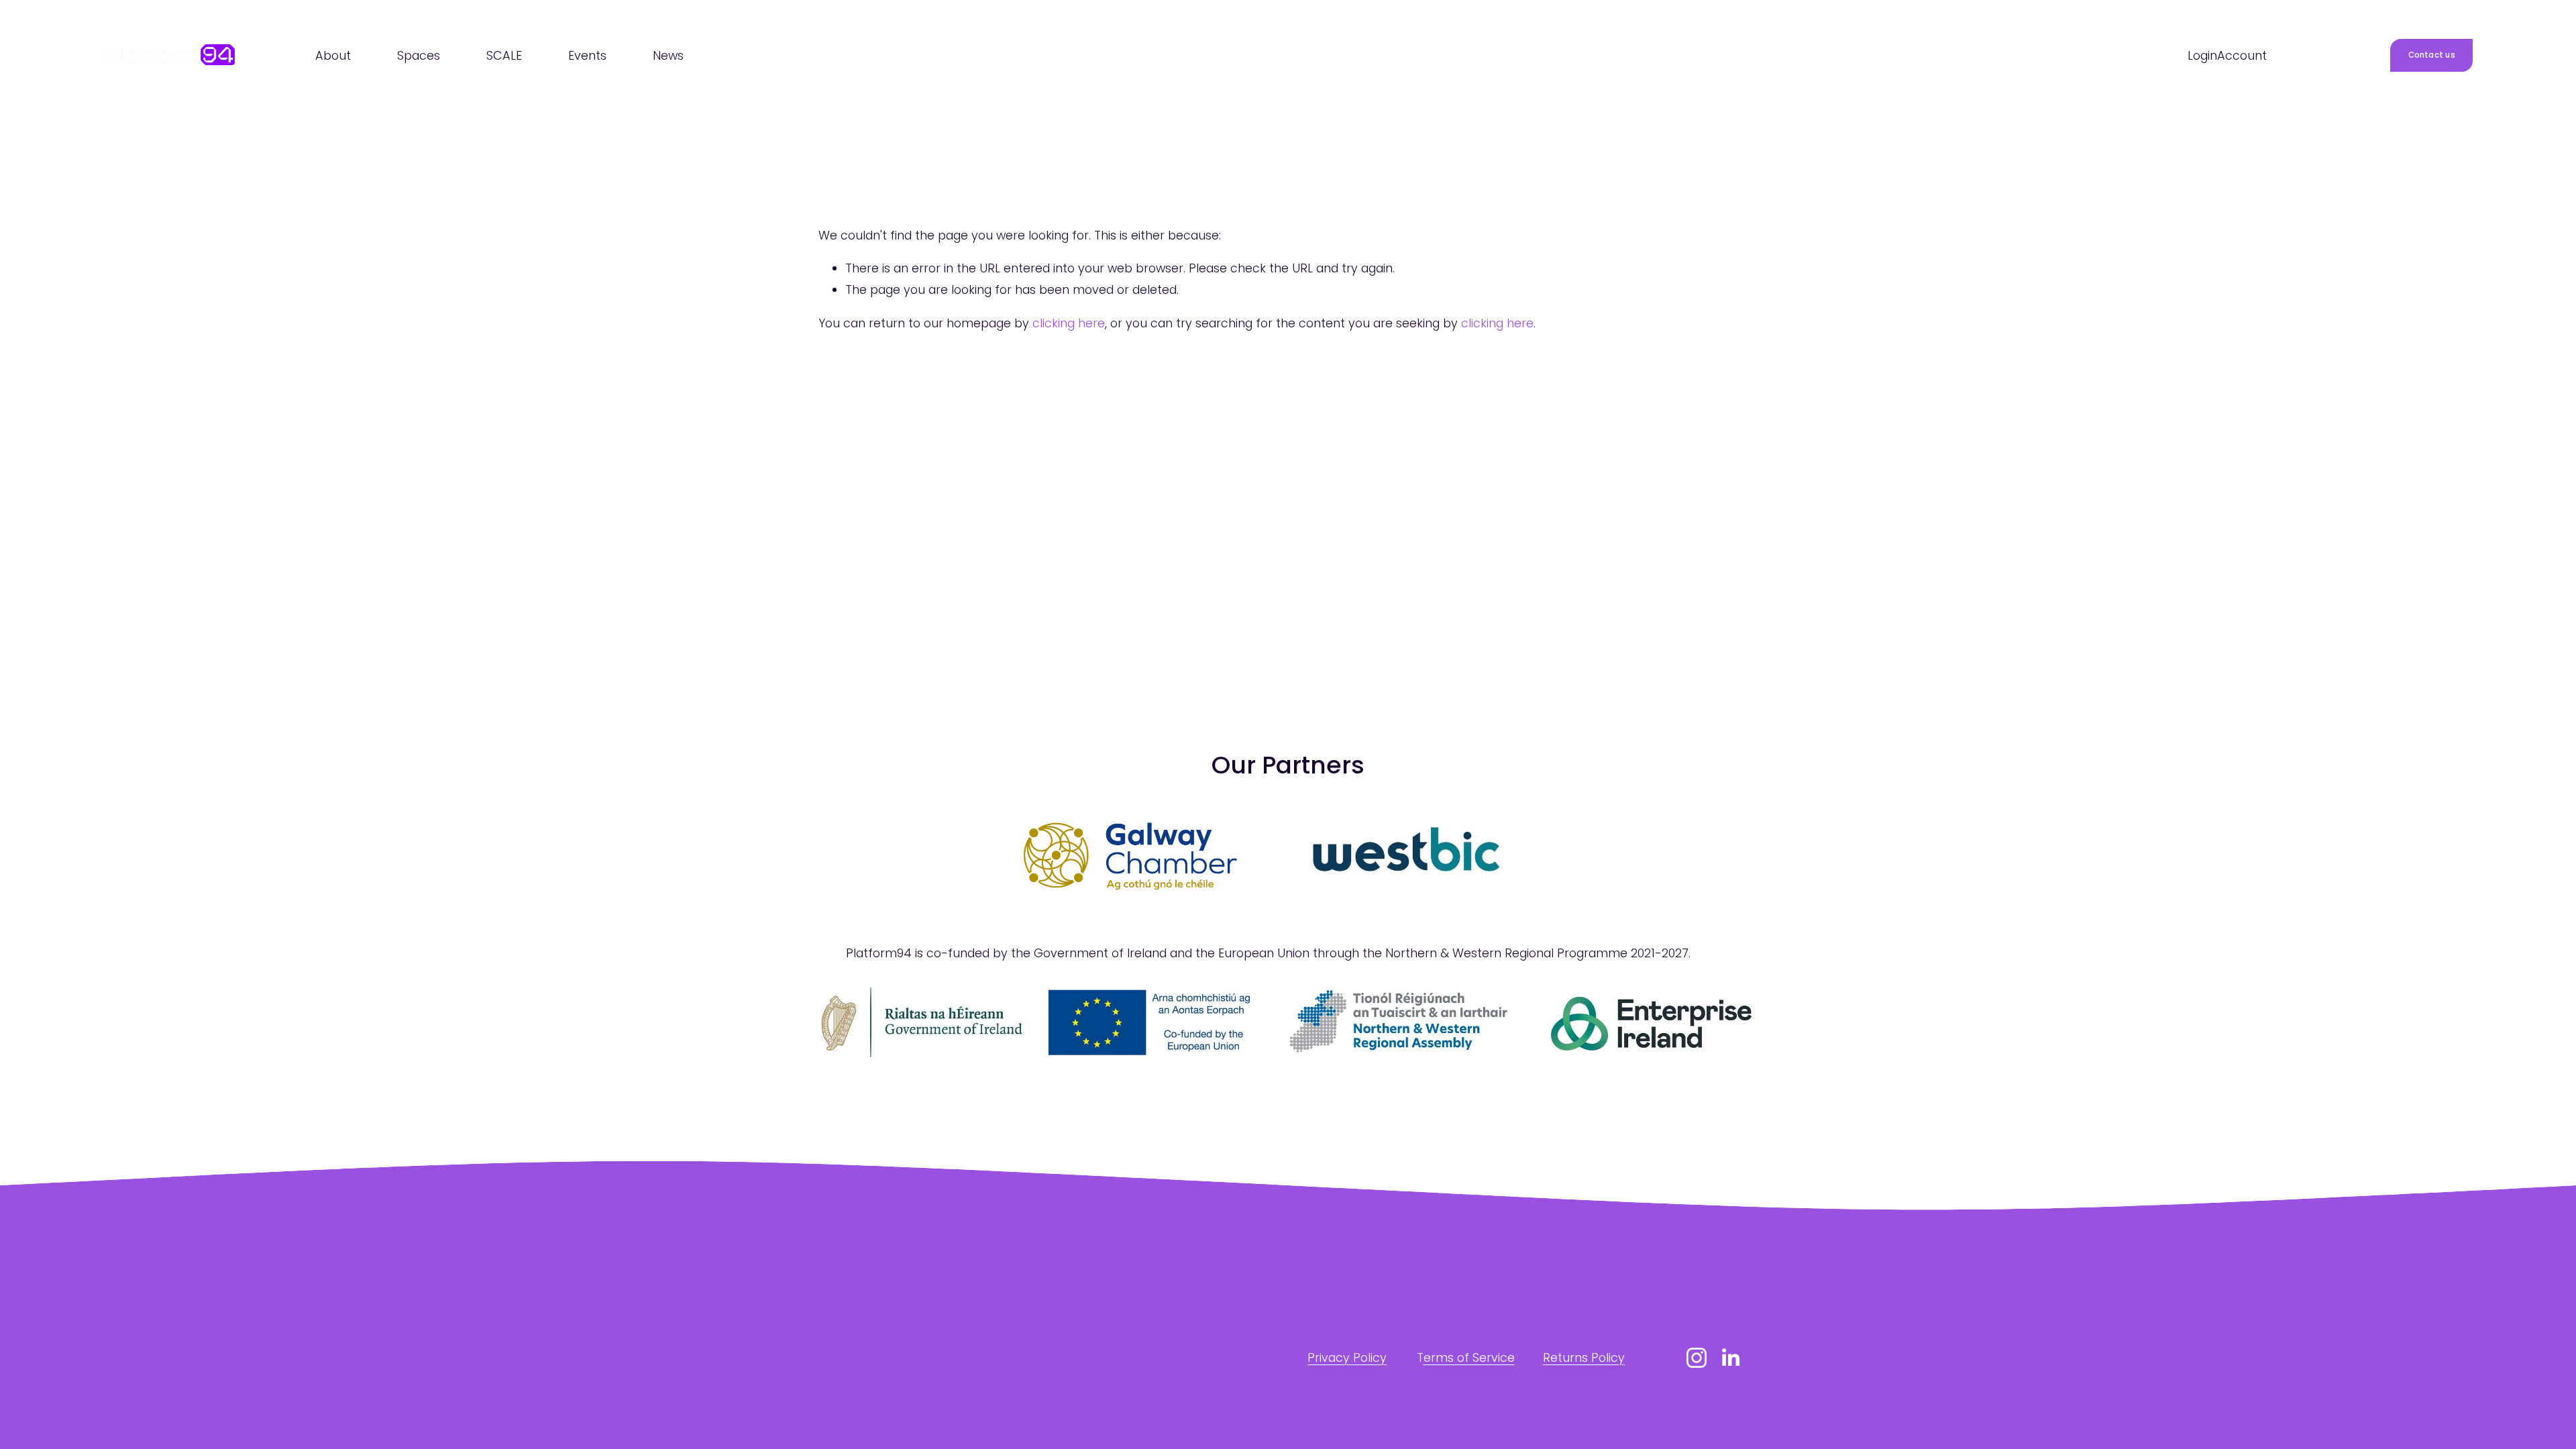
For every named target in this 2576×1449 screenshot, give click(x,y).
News (668, 55)
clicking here (1069, 323)
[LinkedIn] (1730, 1358)
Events (587, 55)
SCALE (504, 55)
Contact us (2432, 55)
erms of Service (1469, 1357)
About (333, 55)
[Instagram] (1697, 1358)
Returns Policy (1584, 1357)
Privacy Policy (1347, 1357)
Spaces (419, 55)
